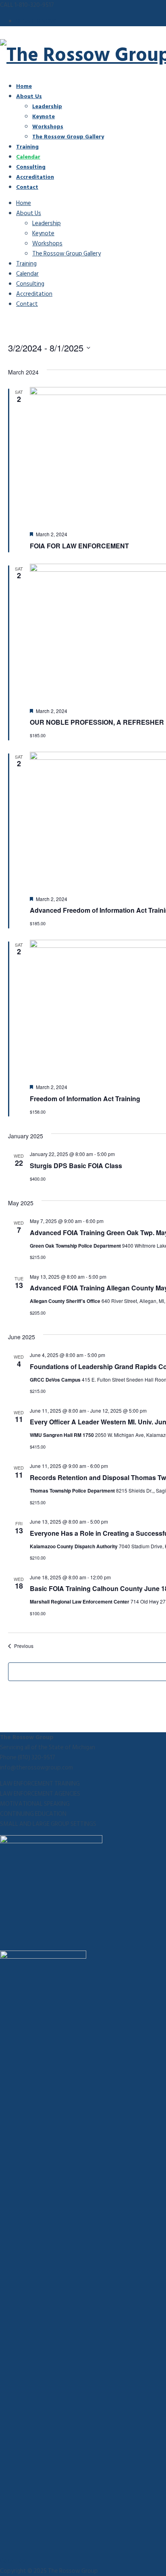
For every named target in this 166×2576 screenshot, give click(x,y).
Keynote (44, 116)
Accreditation (35, 177)
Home (24, 86)
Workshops (48, 126)
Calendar (28, 156)
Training (27, 146)
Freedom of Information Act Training (85, 1099)
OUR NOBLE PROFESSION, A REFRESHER (97, 722)
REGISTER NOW (36, 21)
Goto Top (13, 2561)
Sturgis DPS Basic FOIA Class (76, 1166)
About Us (29, 96)
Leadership (47, 106)
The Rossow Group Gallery (68, 136)
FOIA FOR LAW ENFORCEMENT (79, 546)
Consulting (31, 166)
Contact (27, 187)
